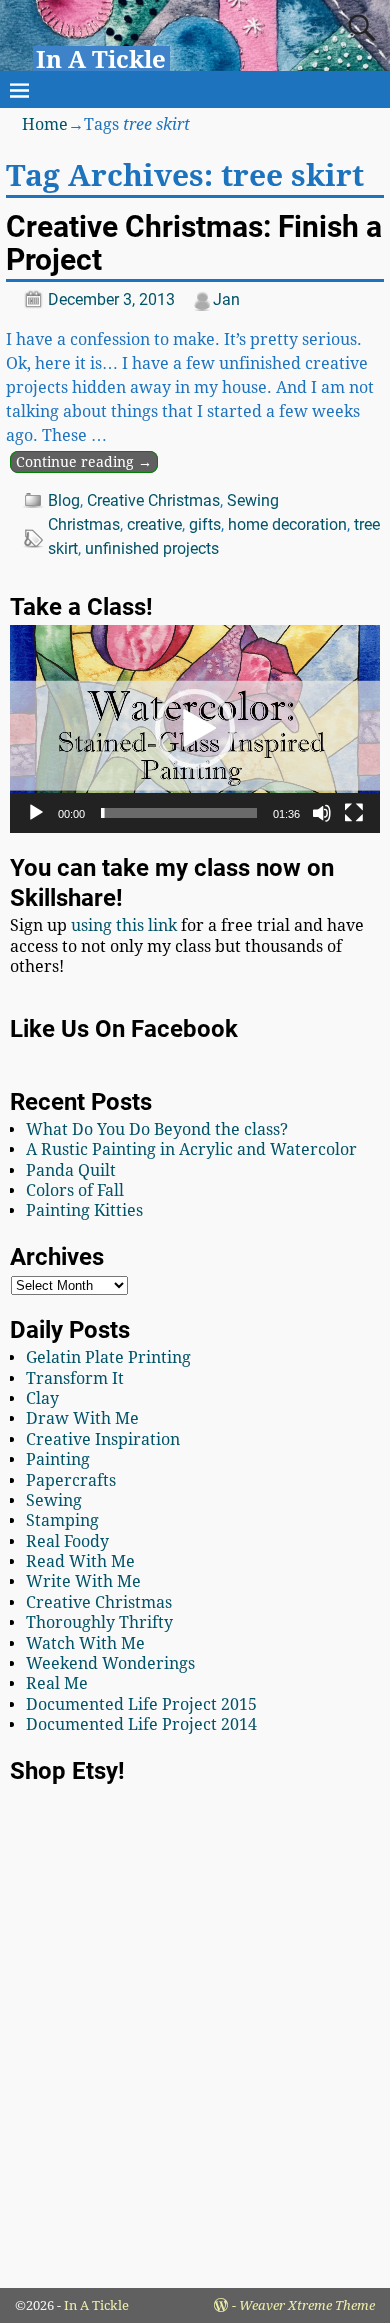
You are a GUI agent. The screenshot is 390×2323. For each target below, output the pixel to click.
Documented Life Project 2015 (141, 1704)
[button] (195, 729)
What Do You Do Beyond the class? (157, 1129)
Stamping (62, 1520)
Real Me (57, 1683)
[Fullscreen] (354, 813)
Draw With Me (82, 1418)
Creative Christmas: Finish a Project (194, 243)
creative (154, 524)
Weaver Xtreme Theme (307, 2305)
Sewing (253, 500)
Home (45, 124)
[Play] (36, 813)
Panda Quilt (71, 1170)
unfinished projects (152, 548)
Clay (42, 1398)
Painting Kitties (84, 1210)
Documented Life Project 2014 (141, 1724)
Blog (64, 500)
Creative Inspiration (103, 1439)
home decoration (287, 524)
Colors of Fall (75, 1190)
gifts (205, 524)
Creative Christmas (153, 500)
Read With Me (80, 1561)
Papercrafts (71, 1480)
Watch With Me (85, 1643)
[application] (195, 729)
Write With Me (83, 1581)
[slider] (179, 813)
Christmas (84, 524)
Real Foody (67, 1541)
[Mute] (322, 813)
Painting (58, 1459)
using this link (124, 925)
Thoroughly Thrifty (99, 1622)
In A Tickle (101, 60)
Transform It (75, 1378)
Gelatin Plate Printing (108, 1357)
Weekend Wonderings (110, 1663)
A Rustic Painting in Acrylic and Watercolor (191, 1149)
